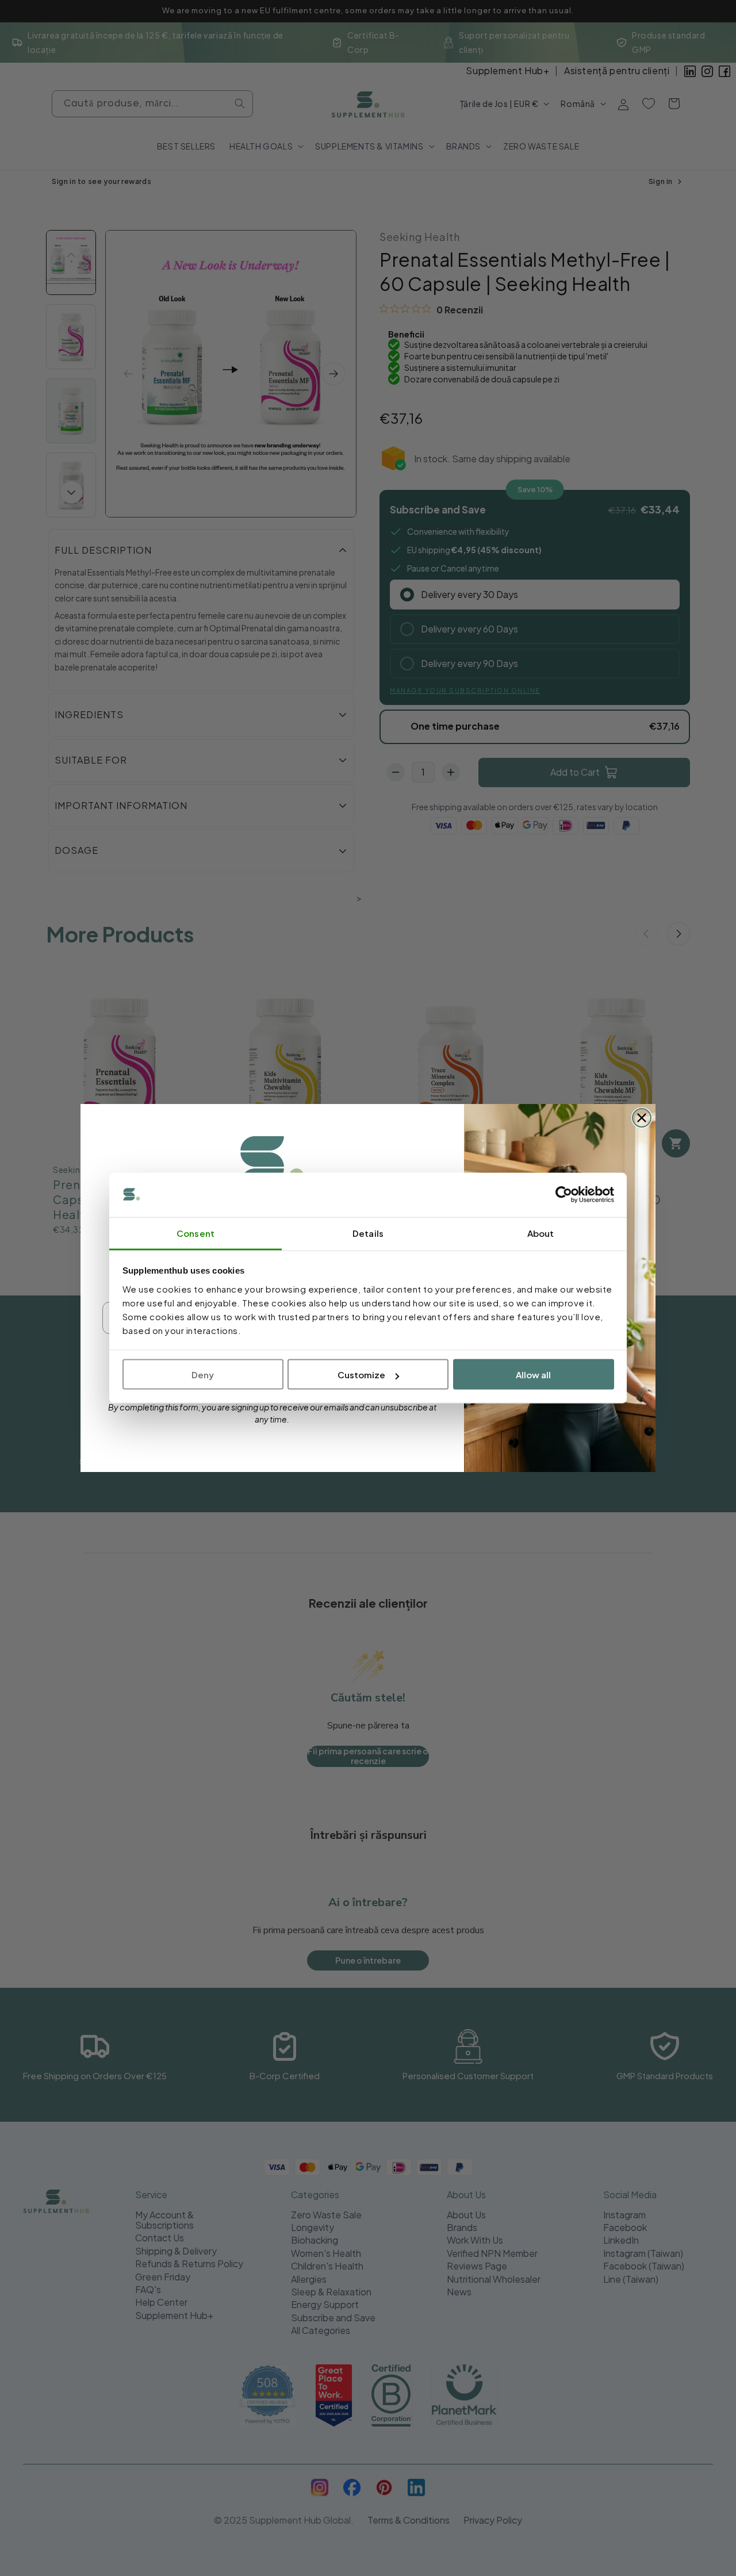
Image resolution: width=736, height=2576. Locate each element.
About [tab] (541, 1233)
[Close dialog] (642, 1118)
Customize (361, 1375)
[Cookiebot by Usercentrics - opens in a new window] (564, 1195)
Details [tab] (368, 1233)
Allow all (533, 1375)
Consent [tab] (195, 1233)
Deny (203, 1375)
